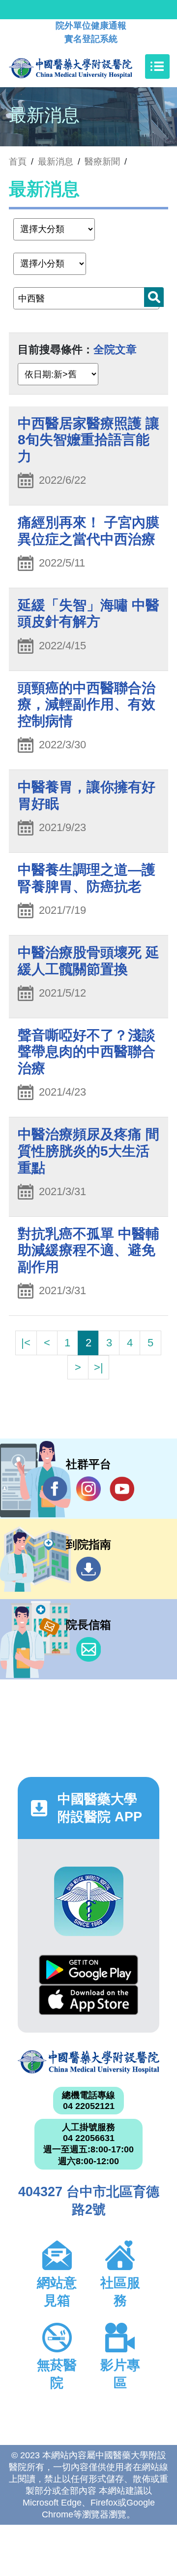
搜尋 (154, 297)
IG (88, 1489)
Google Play (88, 1970)
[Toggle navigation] (157, 67)
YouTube (122, 1489)
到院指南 (88, 1569)
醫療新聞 (102, 162)
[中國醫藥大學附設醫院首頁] (85, 67)
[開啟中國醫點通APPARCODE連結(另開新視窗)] (89, 1901)
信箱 (88, 1649)
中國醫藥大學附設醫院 (88, 2062)
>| (99, 1367)
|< (26, 1343)
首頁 (18, 162)
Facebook (55, 1489)
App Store (88, 2000)
